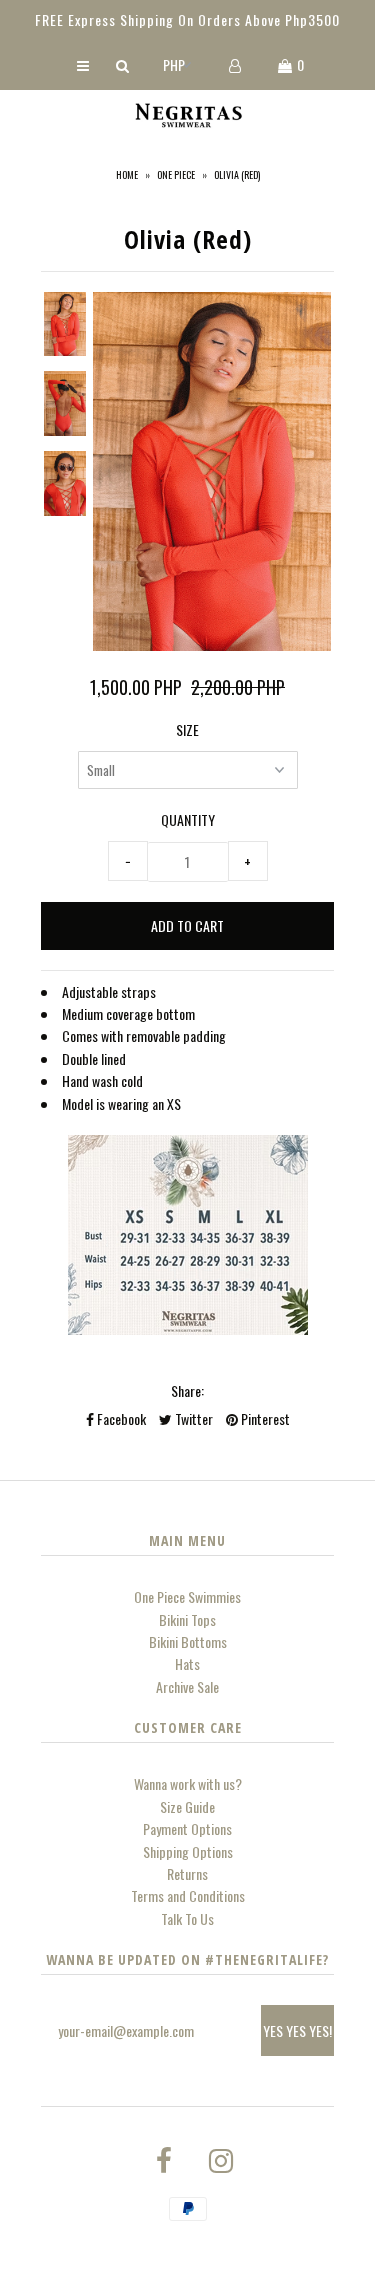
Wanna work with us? (188, 1783)
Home (127, 174)
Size (187, 729)
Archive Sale (187, 1686)
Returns (187, 1873)
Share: (187, 1390)
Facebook (120, 1418)
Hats (187, 1663)
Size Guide (187, 1806)
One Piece (176, 174)
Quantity (188, 819)
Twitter (192, 1418)
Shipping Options (188, 1851)
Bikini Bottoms (188, 1641)
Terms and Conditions (188, 1895)
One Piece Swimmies (187, 1596)
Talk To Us (187, 1918)
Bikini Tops (187, 1619)
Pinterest (264, 1418)
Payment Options (187, 1828)
